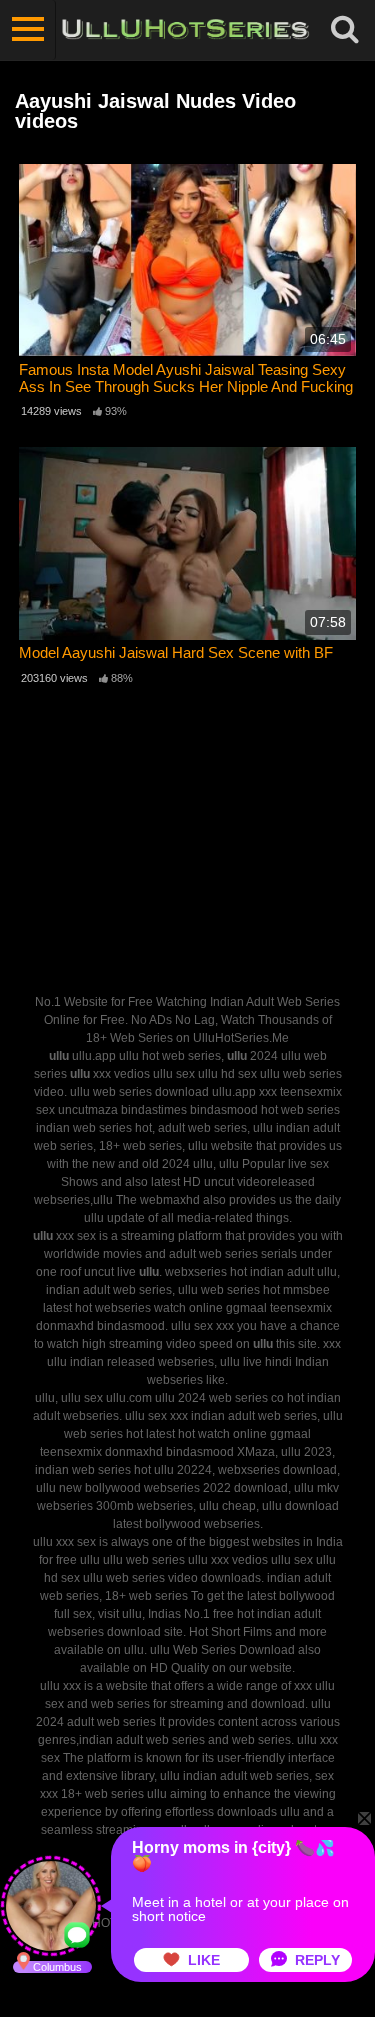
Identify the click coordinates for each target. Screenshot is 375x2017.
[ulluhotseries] (185, 30)
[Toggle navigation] (28, 30)
